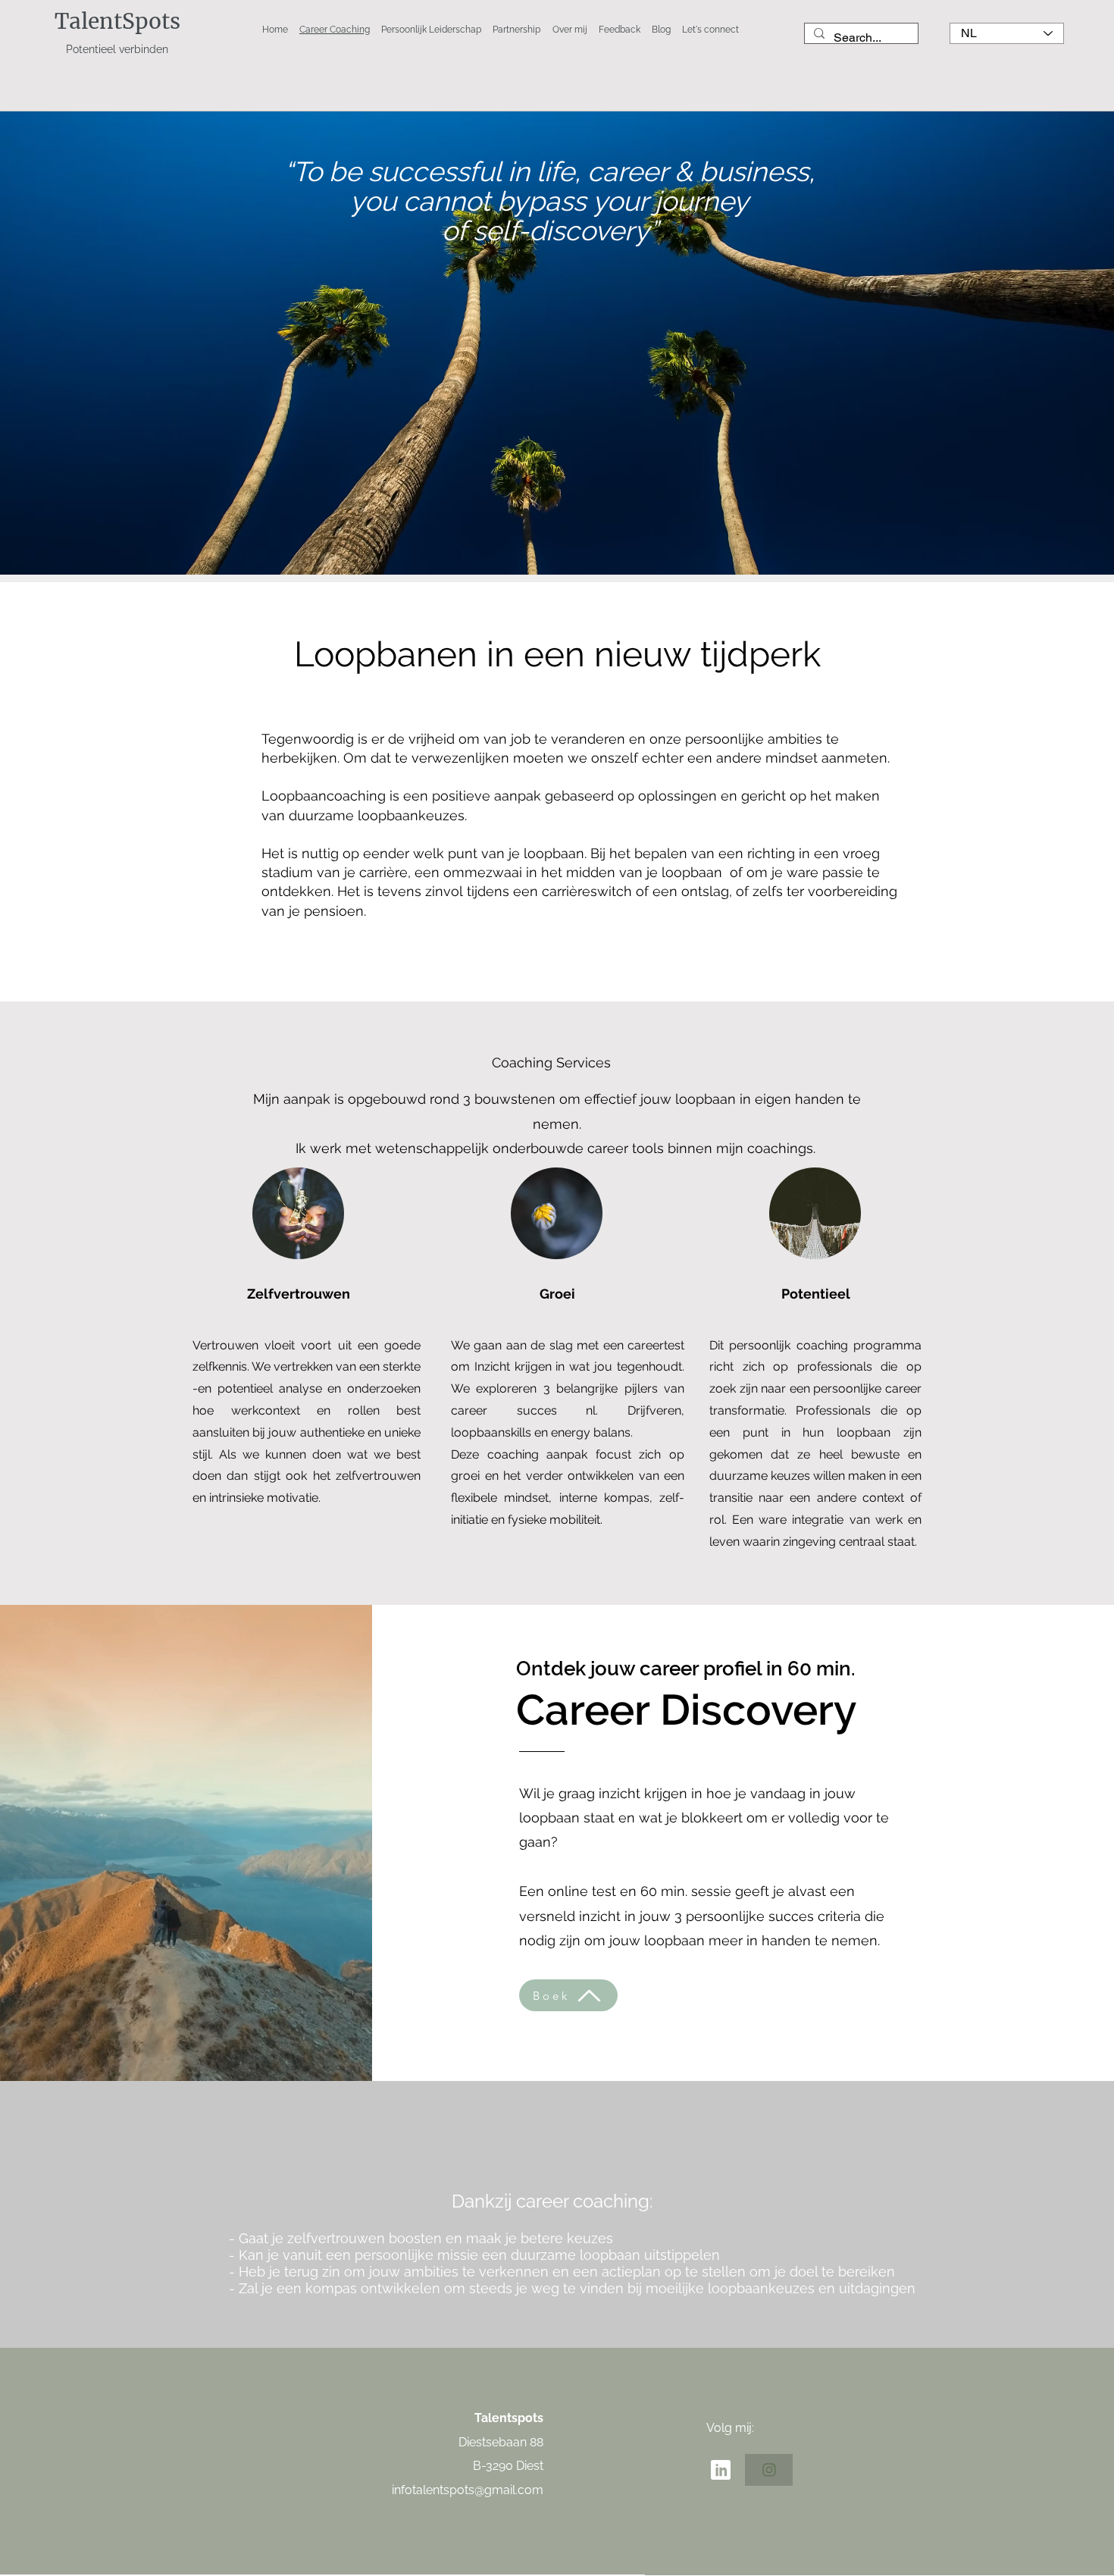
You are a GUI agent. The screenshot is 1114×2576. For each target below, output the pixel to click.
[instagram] (769, 2470)
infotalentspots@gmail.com (468, 2490)
